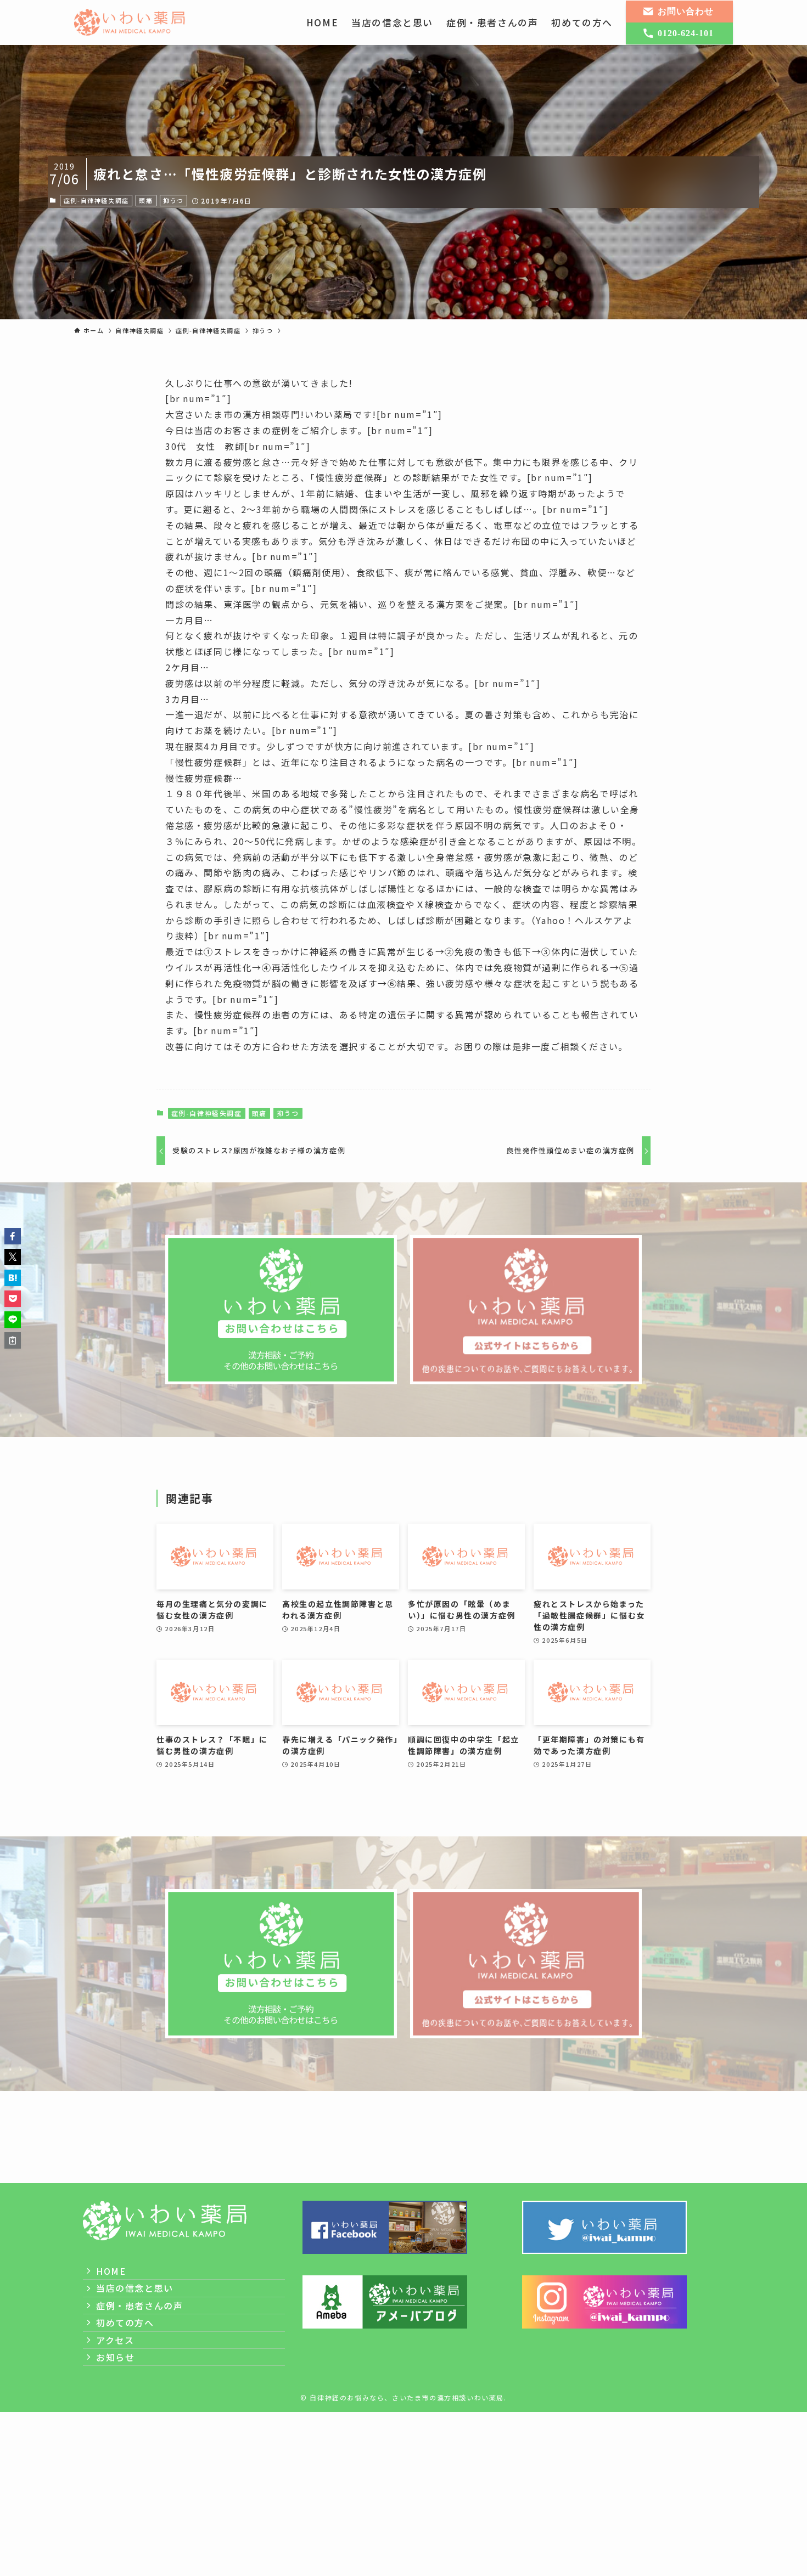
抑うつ (173, 200)
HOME (111, 2271)
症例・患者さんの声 (139, 2306)
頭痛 (146, 200)
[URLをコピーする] (13, 1340)
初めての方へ (125, 2323)
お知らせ (115, 2357)
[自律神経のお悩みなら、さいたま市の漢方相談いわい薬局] (130, 22)
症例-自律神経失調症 (96, 200)
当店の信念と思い (135, 2288)
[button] (13, 1236)
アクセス (115, 2340)
